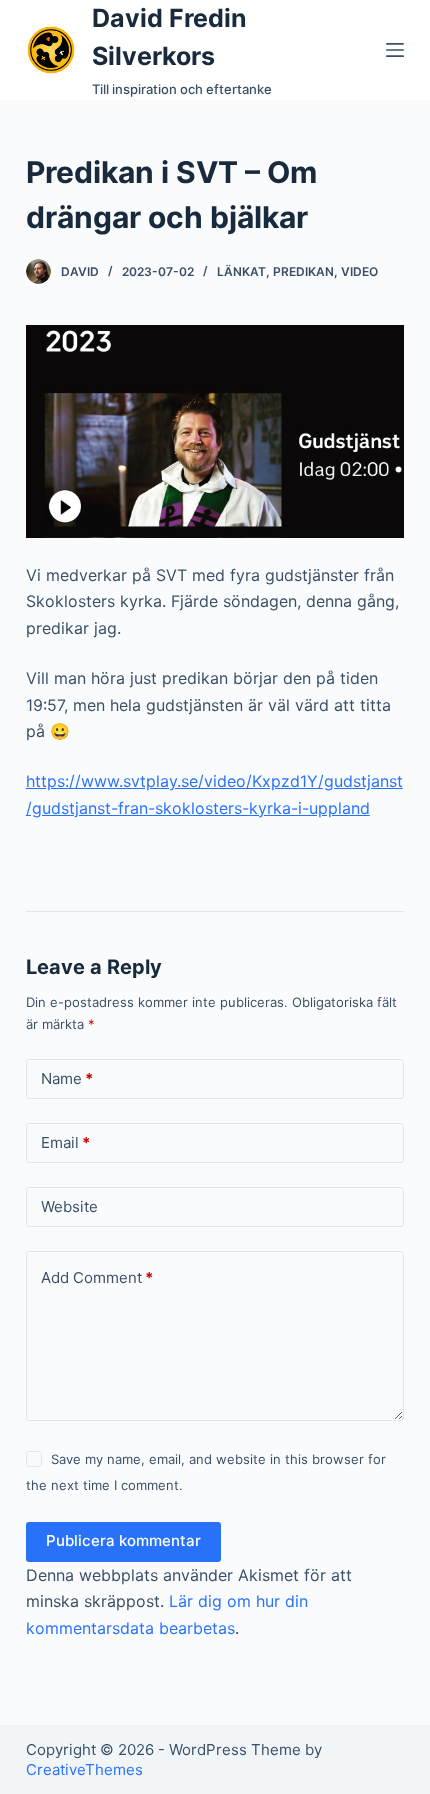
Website (69, 1206)
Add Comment (97, 1277)
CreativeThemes (84, 1769)
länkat (241, 271)
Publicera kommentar (123, 1540)
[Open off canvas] (395, 50)
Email (65, 1142)
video (359, 271)
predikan (303, 271)
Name (67, 1078)
